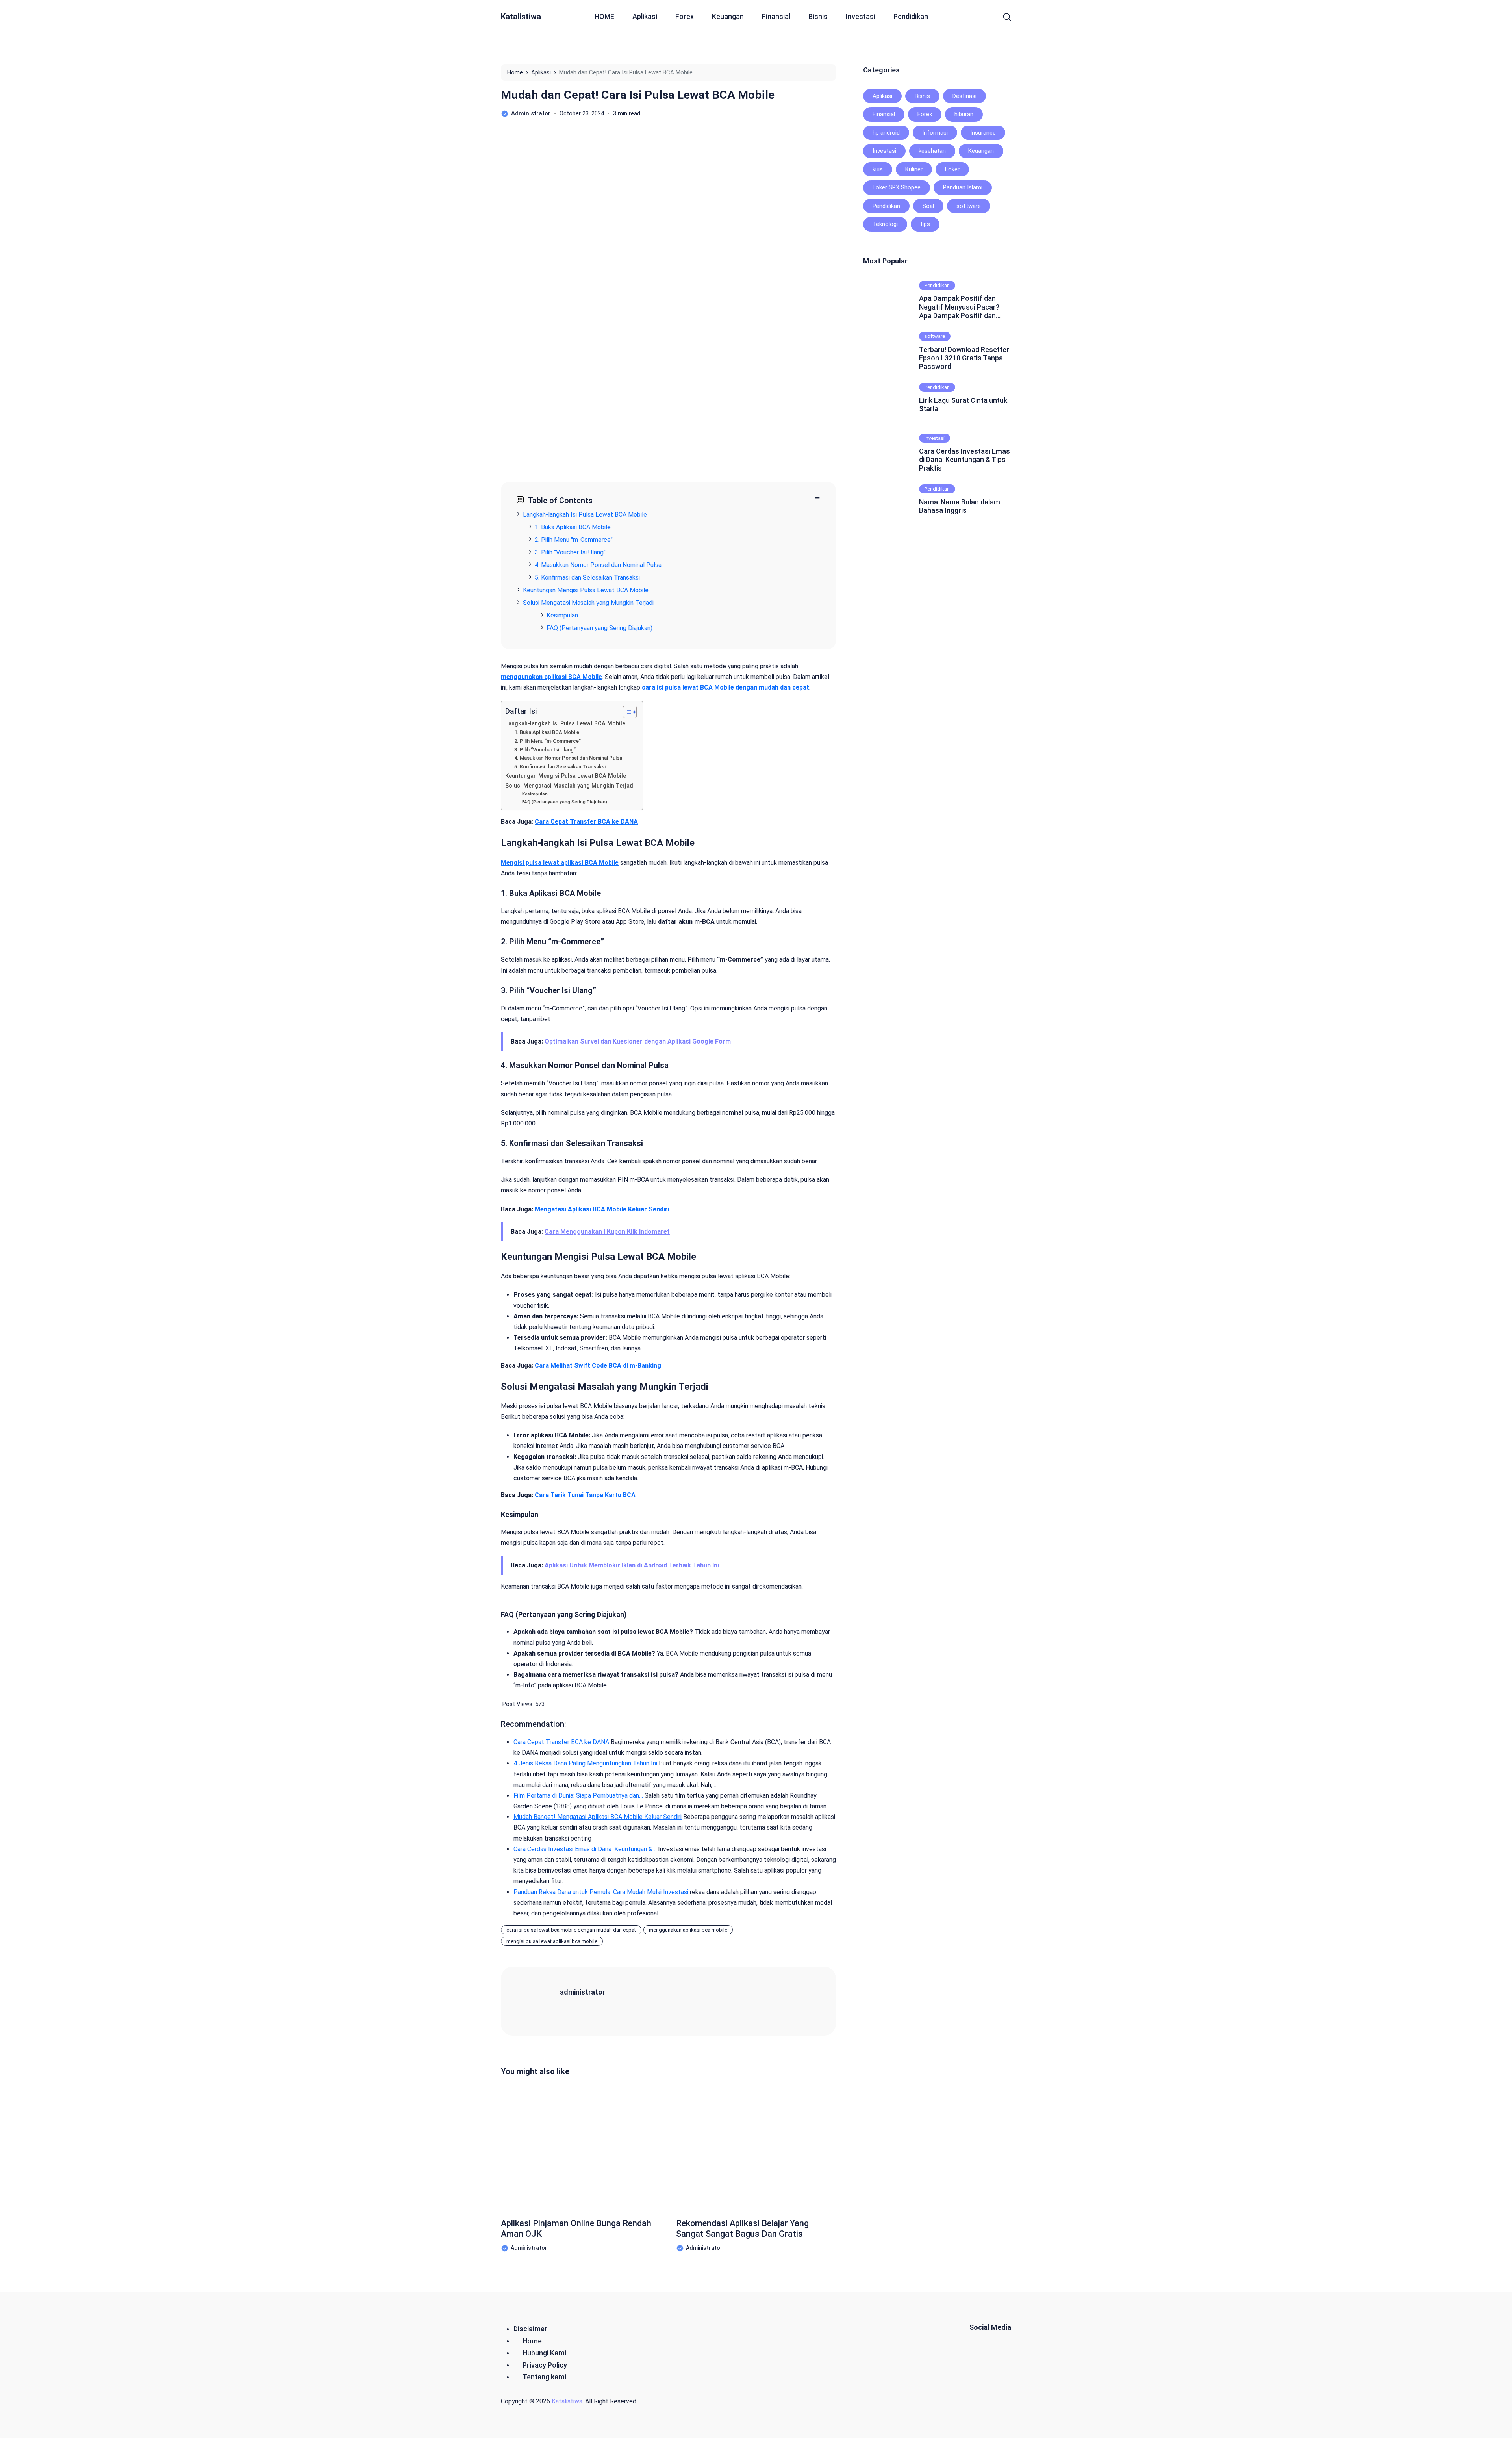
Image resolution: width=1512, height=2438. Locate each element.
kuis (878, 169)
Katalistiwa (521, 17)
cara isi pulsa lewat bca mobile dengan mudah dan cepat (571, 1930)
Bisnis (818, 16)
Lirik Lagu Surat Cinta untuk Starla (963, 405)
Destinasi (964, 96)
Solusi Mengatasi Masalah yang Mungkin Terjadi (570, 786)
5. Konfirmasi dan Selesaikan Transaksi (560, 767)
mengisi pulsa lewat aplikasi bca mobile (552, 1941)
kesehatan (932, 151)
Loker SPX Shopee (897, 187)
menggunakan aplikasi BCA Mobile (551, 677)
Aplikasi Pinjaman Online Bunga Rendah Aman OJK (576, 2228)
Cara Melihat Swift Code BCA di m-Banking (598, 1365)
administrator (583, 1992)
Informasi (935, 133)
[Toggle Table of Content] (626, 712)
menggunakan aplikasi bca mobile (688, 1930)
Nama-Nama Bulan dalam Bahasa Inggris (960, 506)
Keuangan (728, 16)
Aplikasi (645, 16)
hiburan (964, 114)
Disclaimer (530, 2329)
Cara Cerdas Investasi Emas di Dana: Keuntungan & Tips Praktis (964, 460)
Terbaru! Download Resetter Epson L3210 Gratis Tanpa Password (964, 358)
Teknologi (885, 224)
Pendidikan (911, 16)
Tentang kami (544, 2377)
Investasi (861, 16)
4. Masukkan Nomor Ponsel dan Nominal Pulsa (568, 758)
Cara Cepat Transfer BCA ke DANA (586, 822)
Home (532, 2341)
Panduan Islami (963, 187)
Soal (928, 206)
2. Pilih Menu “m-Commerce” (548, 741)
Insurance (983, 133)
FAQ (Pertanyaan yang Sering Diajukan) (565, 802)
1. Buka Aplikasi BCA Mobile (547, 732)
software (969, 206)
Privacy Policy (545, 2365)
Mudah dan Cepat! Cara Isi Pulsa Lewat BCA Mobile (638, 95)
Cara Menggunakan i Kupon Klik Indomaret (607, 1232)
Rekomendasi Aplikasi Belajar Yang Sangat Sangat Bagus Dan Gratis (742, 2228)
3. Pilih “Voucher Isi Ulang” (545, 750)
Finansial (776, 16)
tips (925, 224)
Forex (685, 16)
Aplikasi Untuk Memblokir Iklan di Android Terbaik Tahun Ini (632, 1565)
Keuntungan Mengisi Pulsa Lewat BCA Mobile (566, 776)
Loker (952, 169)
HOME (604, 16)
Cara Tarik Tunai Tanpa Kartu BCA (585, 1495)
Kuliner (914, 169)
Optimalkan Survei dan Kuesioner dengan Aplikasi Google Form (638, 1041)
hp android (886, 133)
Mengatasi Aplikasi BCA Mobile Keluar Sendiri (602, 1209)
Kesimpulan (535, 794)
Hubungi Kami (544, 2353)
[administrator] (540, 2001)
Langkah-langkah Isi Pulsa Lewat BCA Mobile (565, 724)
